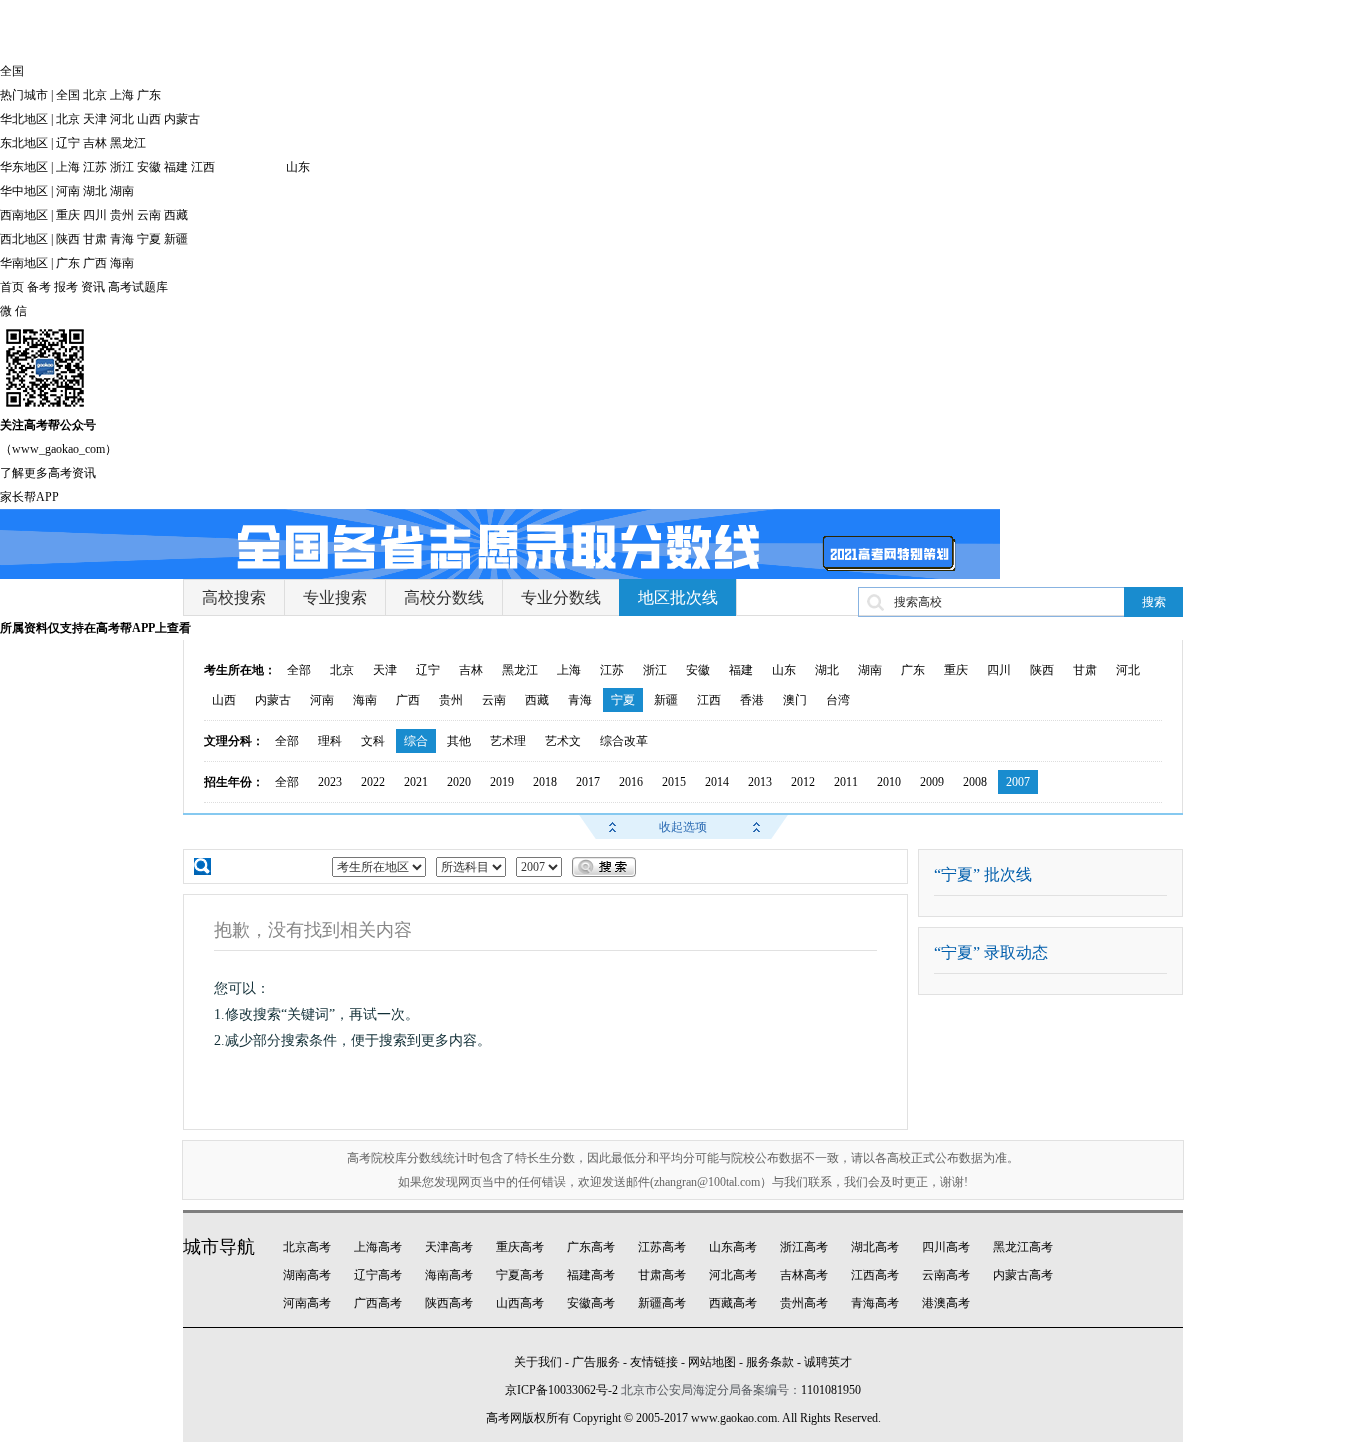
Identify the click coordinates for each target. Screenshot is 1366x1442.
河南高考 (307, 1303)
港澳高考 (946, 1303)
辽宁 (68, 143)
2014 (717, 782)
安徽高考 (591, 1303)
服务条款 (770, 1362)
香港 (752, 700)
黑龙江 (128, 143)
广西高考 (378, 1303)
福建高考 (591, 1275)
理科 (330, 741)
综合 (416, 741)
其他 (459, 741)
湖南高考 (307, 1275)
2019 (502, 782)
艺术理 (508, 741)
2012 (803, 782)
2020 (459, 782)
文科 (373, 741)
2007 (1018, 782)
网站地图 (712, 1362)
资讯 (93, 287)
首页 (12, 287)
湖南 (122, 191)
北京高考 (307, 1247)
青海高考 (875, 1303)
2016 (631, 782)
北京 (95, 95)
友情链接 (654, 1362)
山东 (298, 167)
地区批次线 (678, 597)
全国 (68, 95)
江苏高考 (662, 1247)
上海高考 (378, 1247)
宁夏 (149, 239)
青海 (122, 239)
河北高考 (733, 1275)
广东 (149, 95)
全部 (299, 670)
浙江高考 (804, 1247)
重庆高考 (520, 1247)
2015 (674, 782)
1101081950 (831, 1390)
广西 (95, 263)
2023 (330, 782)
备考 (39, 287)
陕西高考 (449, 1303)
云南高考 (946, 1275)
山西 (149, 119)
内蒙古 (182, 119)
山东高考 (733, 1247)
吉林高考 (804, 1275)
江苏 (95, 167)
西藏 (176, 215)
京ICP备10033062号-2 (561, 1390)
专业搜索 (335, 597)
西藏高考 (733, 1303)
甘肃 (95, 239)
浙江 (122, 167)
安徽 (149, 167)
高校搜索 (234, 597)
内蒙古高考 (1023, 1275)
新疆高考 (662, 1303)
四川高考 (946, 1247)
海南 (122, 263)
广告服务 (596, 1362)
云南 (149, 215)
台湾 (838, 700)
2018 (545, 782)
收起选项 (683, 827)
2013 (760, 782)
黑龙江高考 (1023, 1247)
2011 (846, 782)
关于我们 (538, 1362)
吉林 (95, 143)
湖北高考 (875, 1247)
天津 (95, 119)
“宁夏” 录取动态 (991, 952)
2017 (588, 782)
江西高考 (875, 1275)
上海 (122, 95)
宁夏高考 (520, 1275)
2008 (975, 782)
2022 (373, 782)
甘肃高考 (662, 1275)
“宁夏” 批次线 (983, 874)
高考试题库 (138, 287)
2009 (932, 782)
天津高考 (449, 1247)
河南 (68, 191)
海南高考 (449, 1275)
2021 (416, 782)
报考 (66, 287)
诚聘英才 (828, 1362)
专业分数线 (561, 597)
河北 (122, 119)
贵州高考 (804, 1303)
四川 (95, 215)
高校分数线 (444, 597)
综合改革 (624, 741)
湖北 (95, 191)
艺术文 (563, 741)
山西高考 (520, 1303)
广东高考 (591, 1247)
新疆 (176, 239)
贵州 (122, 215)
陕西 (68, 239)
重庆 (68, 215)
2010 (889, 782)
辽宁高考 (378, 1275)
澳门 (795, 700)
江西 (203, 167)
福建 (176, 167)
